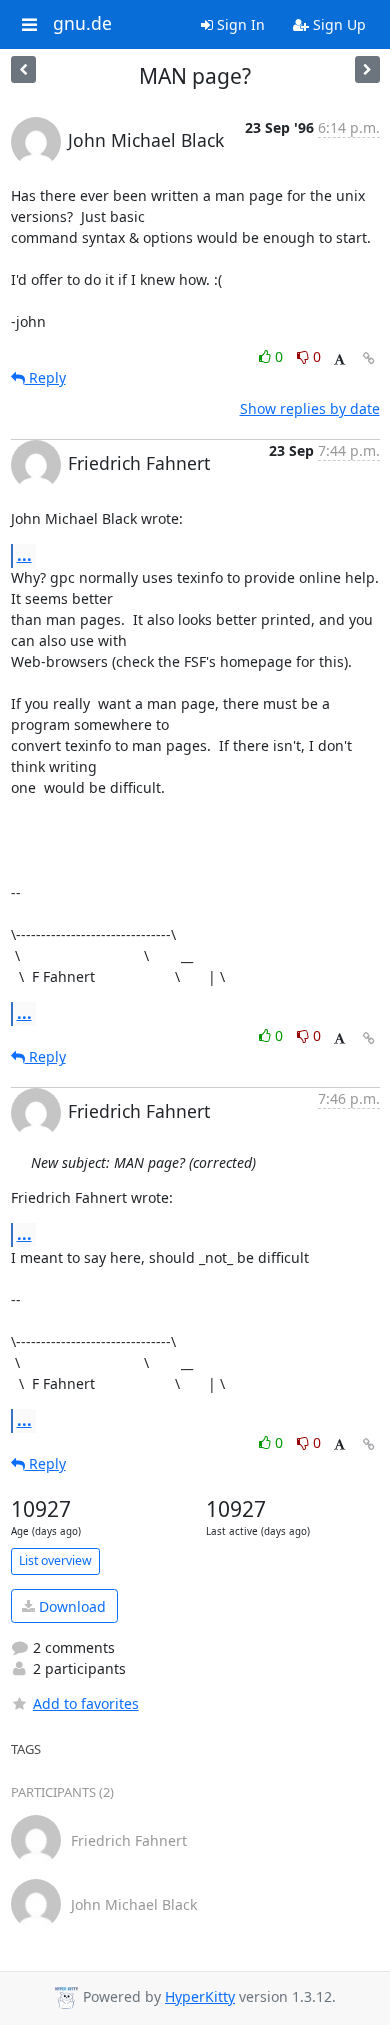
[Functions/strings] (367, 69)
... (24, 555)
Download (70, 1606)
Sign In (239, 24)
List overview (55, 1560)
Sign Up (337, 24)
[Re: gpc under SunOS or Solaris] (23, 69)
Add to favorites (86, 1703)
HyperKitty (200, 1996)
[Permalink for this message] (369, 358)
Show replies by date (310, 408)
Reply (45, 377)
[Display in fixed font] (339, 359)
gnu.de (82, 24)
